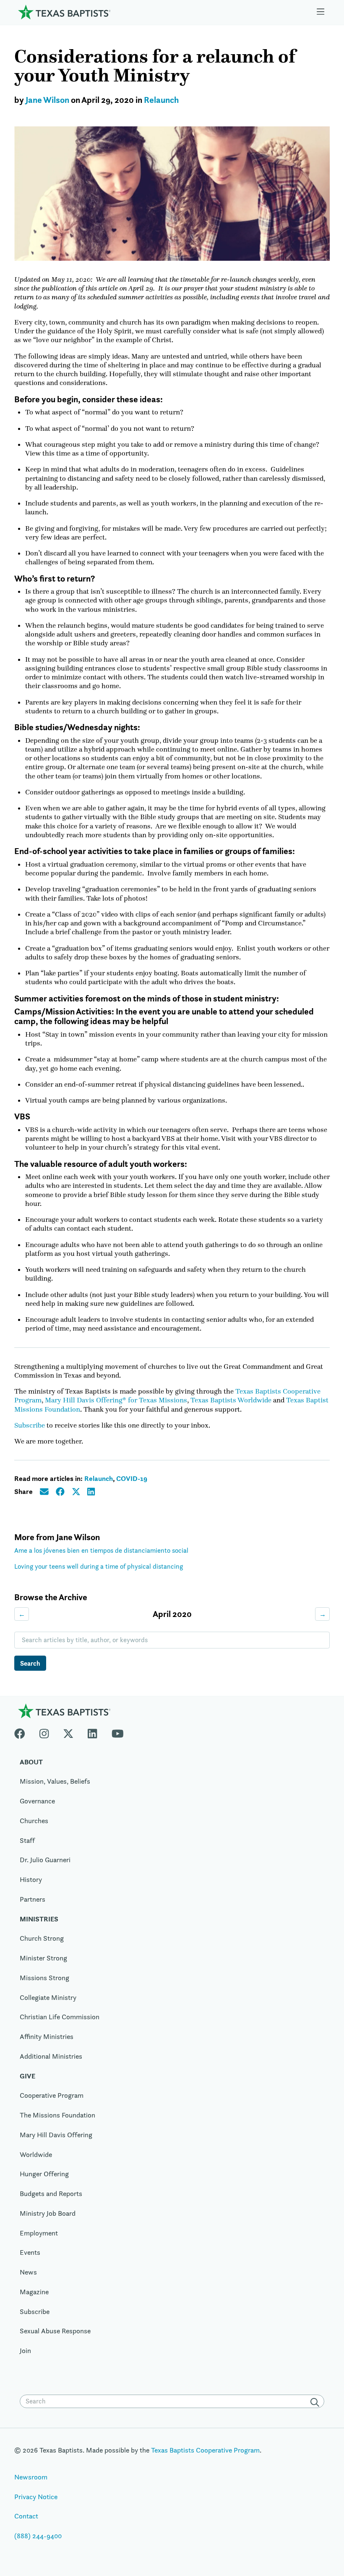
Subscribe (30, 1425)
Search (30, 1663)
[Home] (64, 12)
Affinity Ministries (47, 2036)
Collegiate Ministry (48, 1997)
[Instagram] (44, 1732)
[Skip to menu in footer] (321, 12)
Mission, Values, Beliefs (55, 1781)
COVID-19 (132, 1478)
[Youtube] (118, 1732)
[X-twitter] (68, 1732)
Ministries (39, 1919)
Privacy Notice (36, 2497)
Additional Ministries (51, 2056)
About (31, 1762)
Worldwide (36, 2154)
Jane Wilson (47, 100)
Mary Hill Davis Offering (56, 2135)
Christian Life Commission (60, 2017)
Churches (34, 1821)
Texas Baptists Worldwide (231, 1400)
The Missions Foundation (57, 2115)
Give (27, 2076)
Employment (39, 2233)
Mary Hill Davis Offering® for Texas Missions (116, 1400)
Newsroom (31, 2477)
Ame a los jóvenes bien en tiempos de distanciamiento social (101, 1550)
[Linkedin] (92, 1732)
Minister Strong (43, 1958)
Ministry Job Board (48, 2213)
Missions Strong (44, 1978)
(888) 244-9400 (38, 2536)
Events (30, 2252)
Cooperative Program (52, 2095)
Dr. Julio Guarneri (45, 1860)
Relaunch (161, 100)
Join (25, 2351)
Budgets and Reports (51, 2193)
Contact (26, 2516)
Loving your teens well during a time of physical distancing (99, 1566)
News (28, 2272)
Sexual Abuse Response (55, 2331)
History (31, 1879)
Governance (37, 1801)
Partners (33, 1899)
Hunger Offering (44, 2174)
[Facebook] (23, 1732)
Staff (27, 1840)
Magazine (34, 2292)
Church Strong (42, 1938)
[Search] (316, 2402)
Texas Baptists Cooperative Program (205, 2450)
